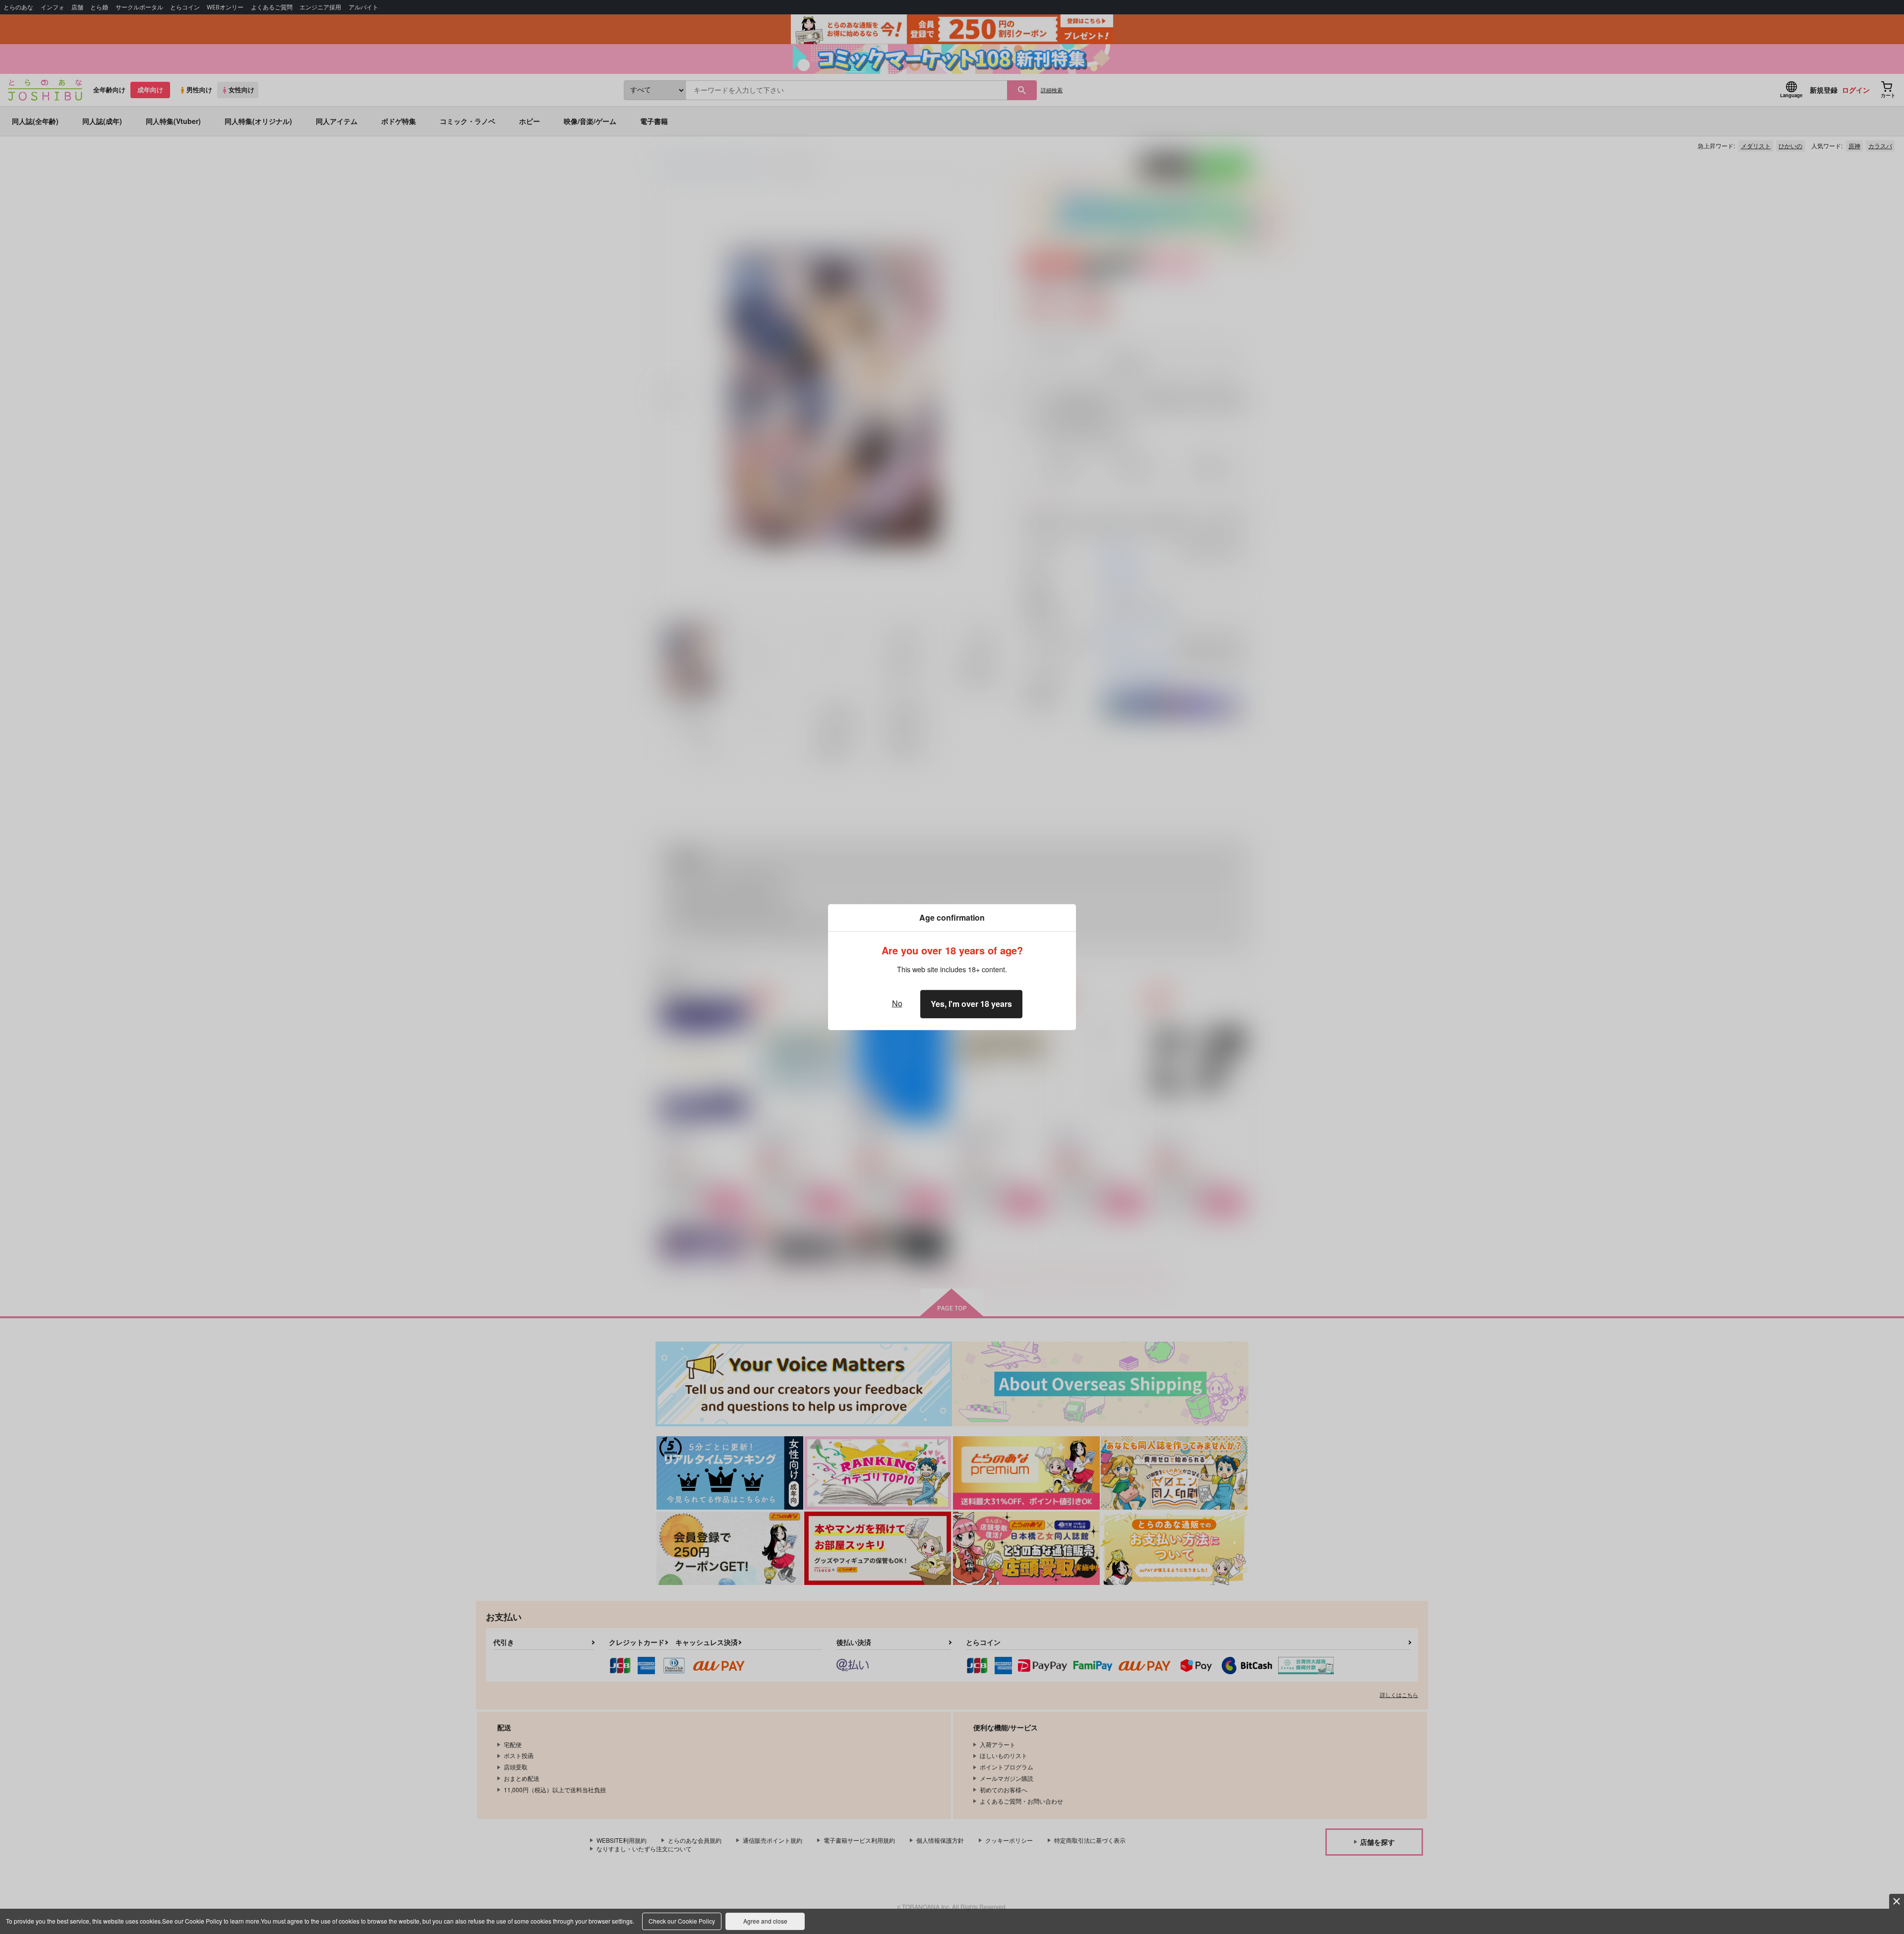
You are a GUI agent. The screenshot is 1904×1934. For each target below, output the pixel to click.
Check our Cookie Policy (682, 1921)
